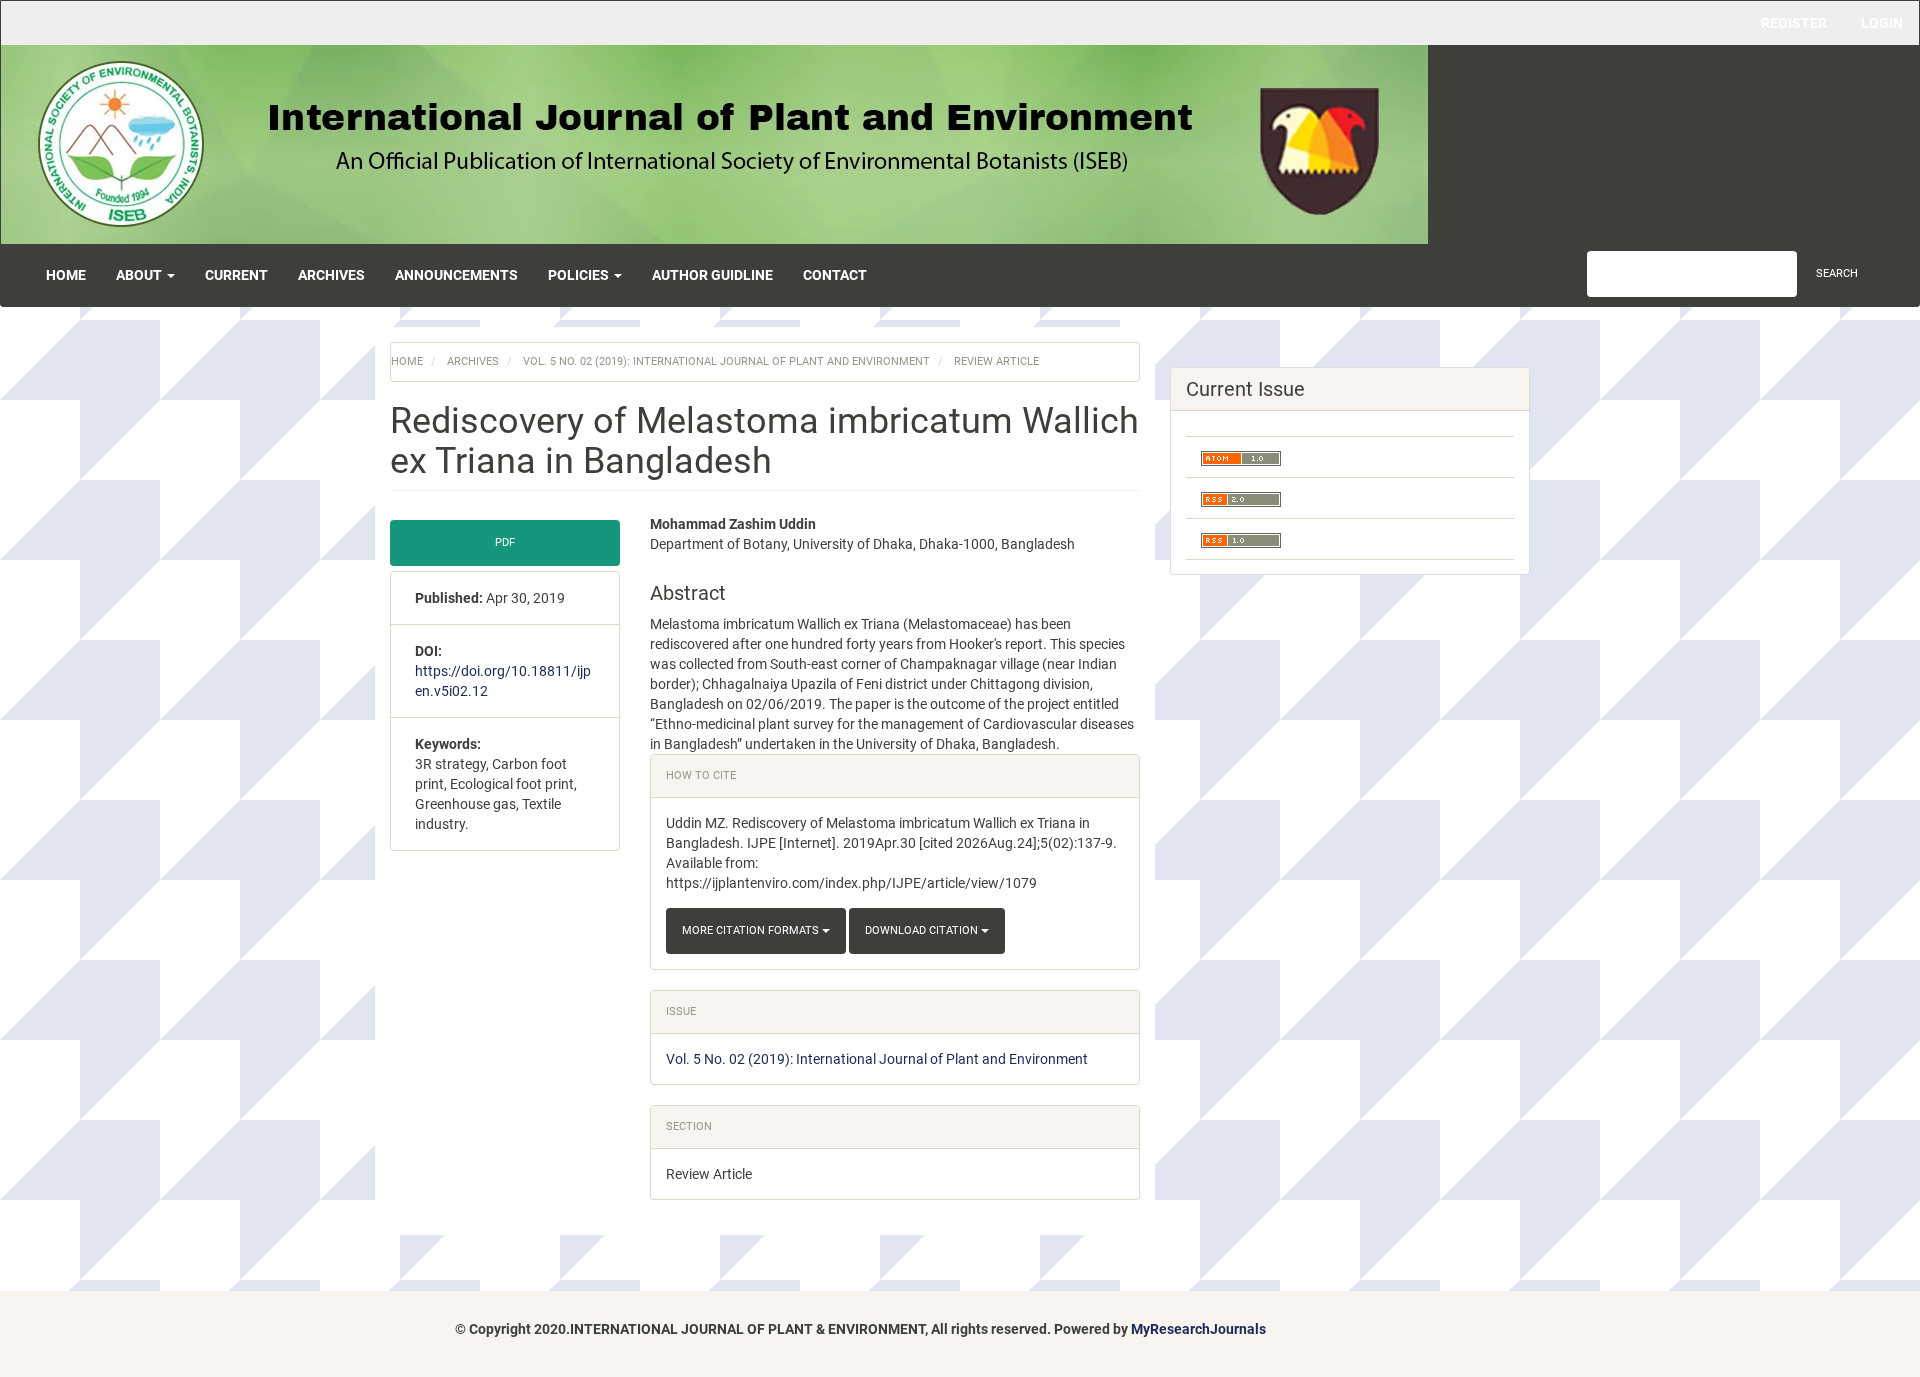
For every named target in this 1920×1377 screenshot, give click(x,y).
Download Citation (923, 930)
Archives (331, 275)
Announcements (456, 275)
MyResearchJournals (1198, 1329)
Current (236, 275)
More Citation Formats (752, 930)
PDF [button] (505, 542)
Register (1794, 23)
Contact (835, 275)
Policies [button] (580, 275)
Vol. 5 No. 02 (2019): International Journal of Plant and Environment (726, 361)
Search (1837, 273)
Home (66, 275)
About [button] (140, 275)
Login (1882, 23)
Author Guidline (712, 275)
